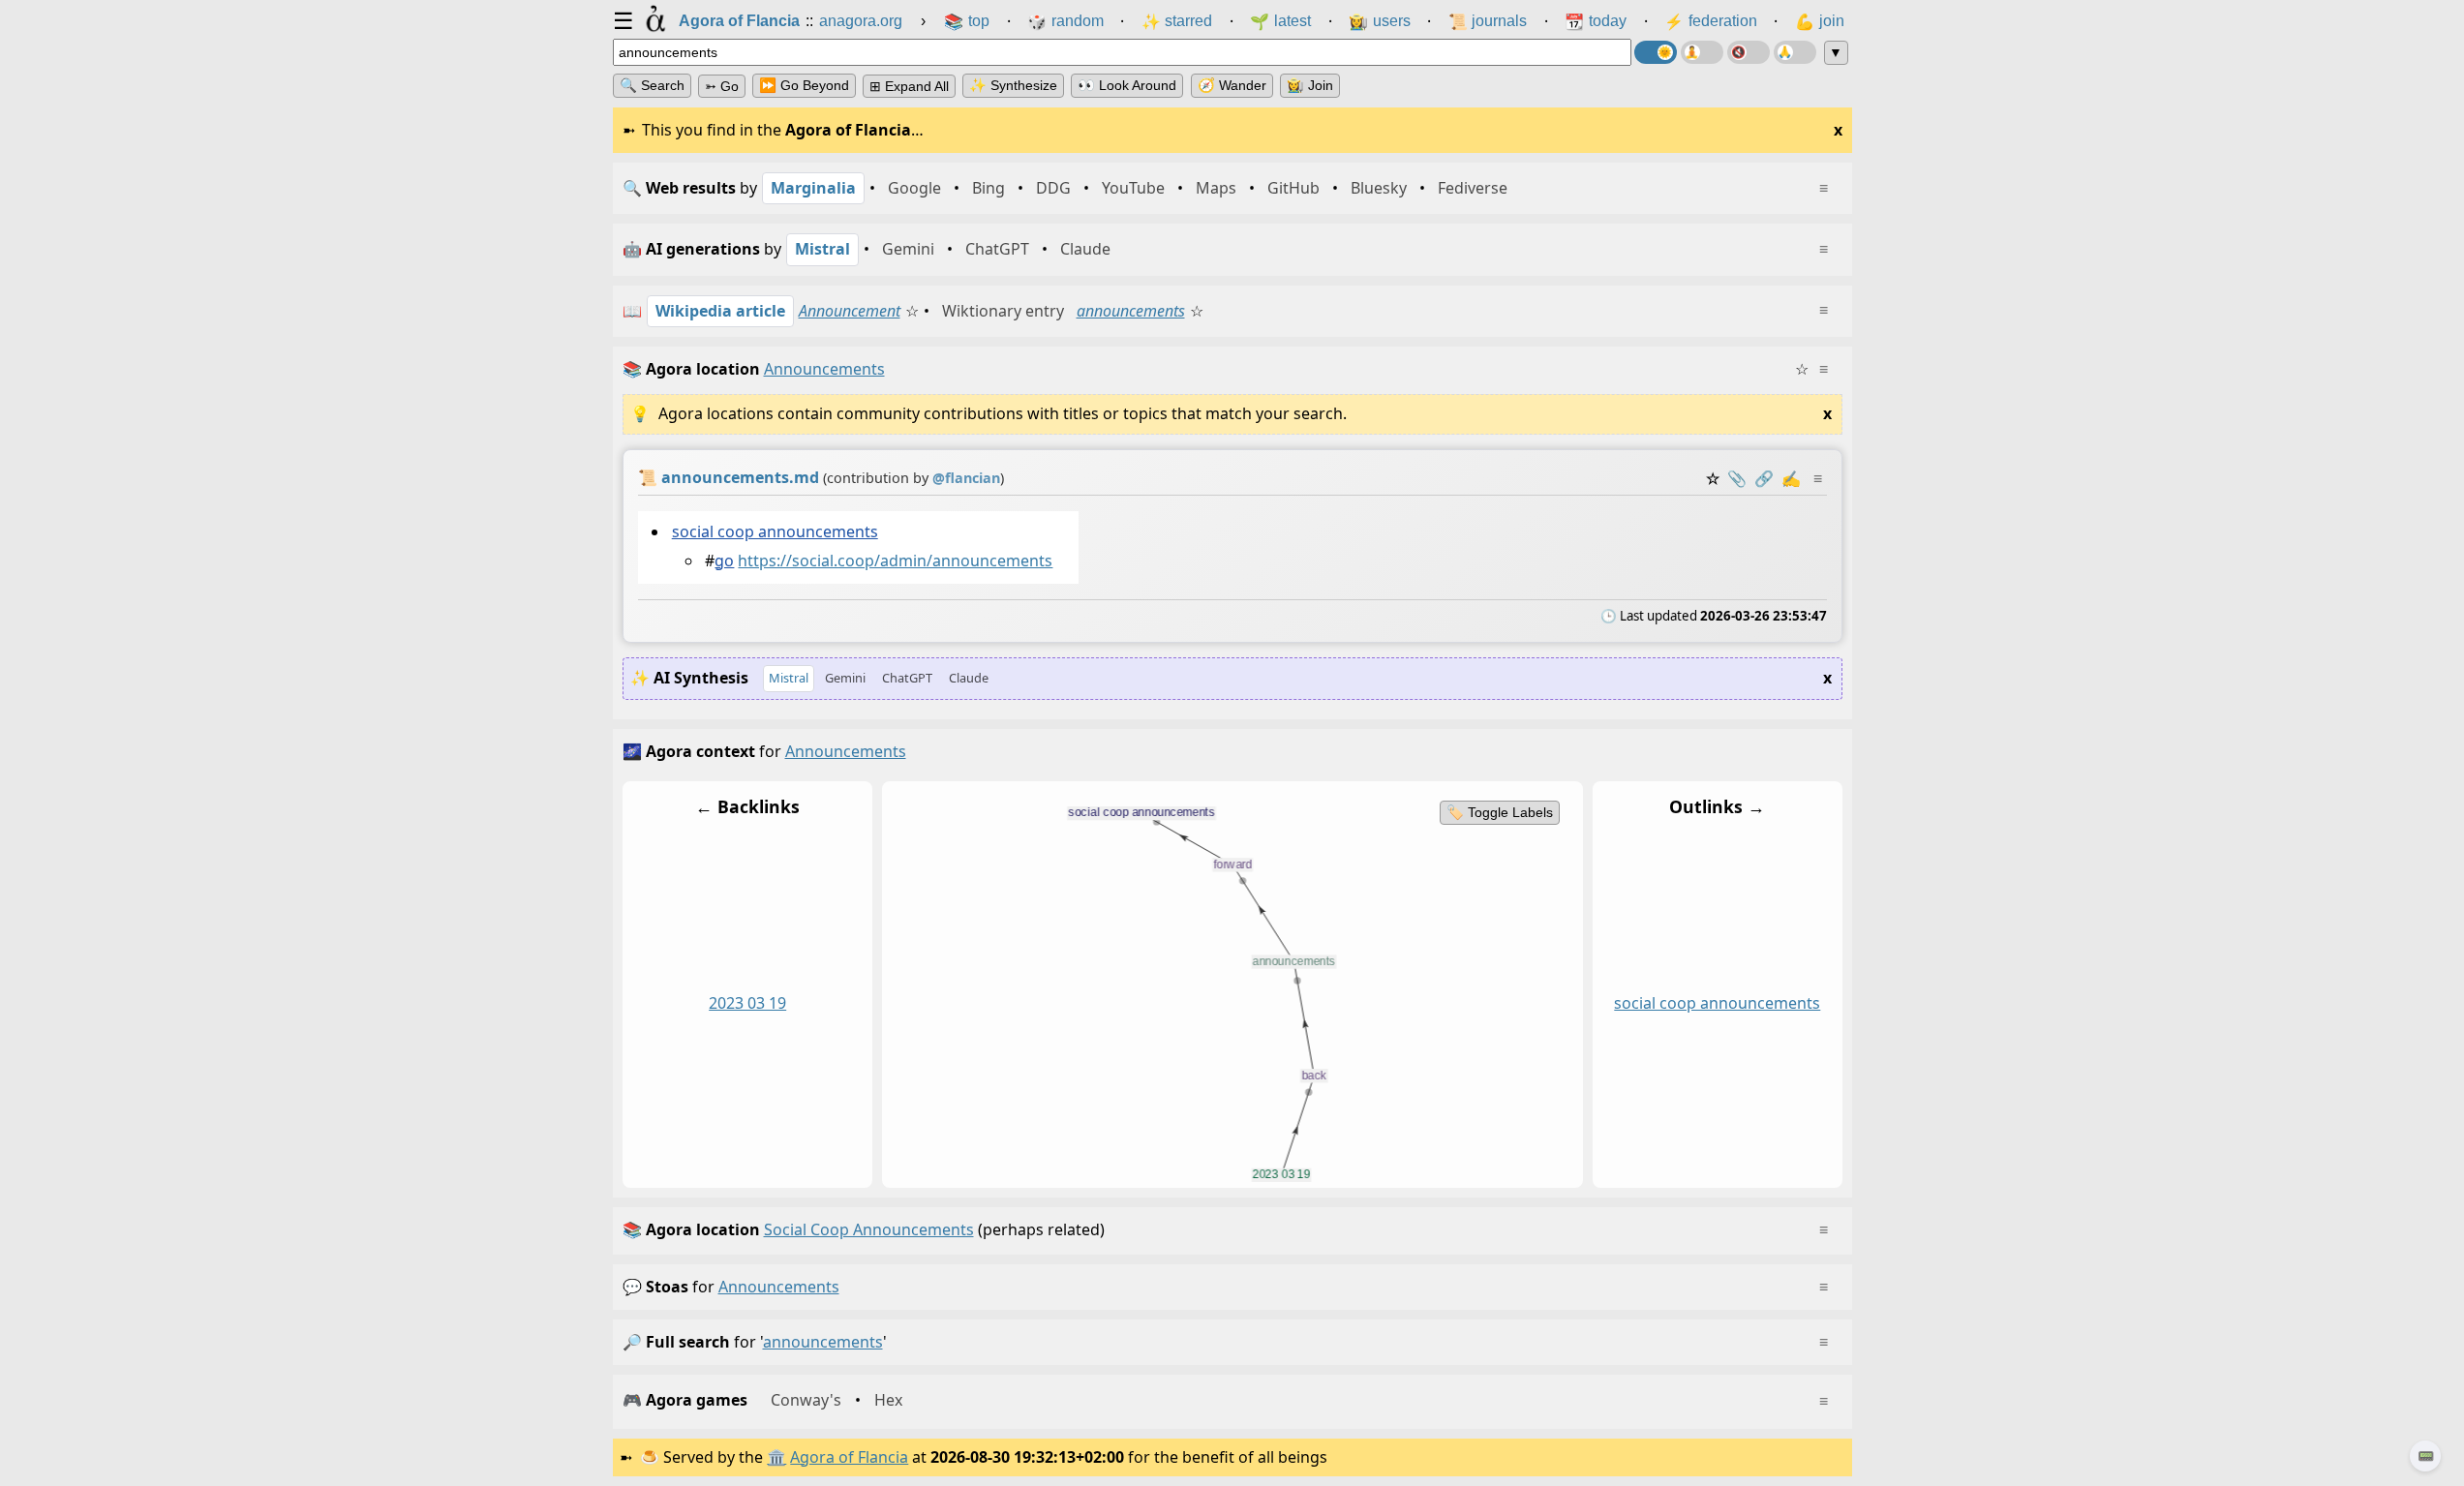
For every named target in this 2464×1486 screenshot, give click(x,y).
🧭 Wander (1232, 85)
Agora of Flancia (849, 1457)
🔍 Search (652, 85)
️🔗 (1764, 478)
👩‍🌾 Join (1310, 85)
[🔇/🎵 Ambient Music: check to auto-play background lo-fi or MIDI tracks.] (1749, 52)
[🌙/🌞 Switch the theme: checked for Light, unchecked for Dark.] (1656, 52)
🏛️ (776, 1457)
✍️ (1791, 478)
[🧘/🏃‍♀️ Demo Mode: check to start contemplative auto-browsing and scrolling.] (1702, 52)
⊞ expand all (909, 86)
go (724, 561)
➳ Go (722, 86)
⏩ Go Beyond (804, 85)
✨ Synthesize (1013, 85)
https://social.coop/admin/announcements (895, 561)
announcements (1131, 311)
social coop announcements (774, 531)
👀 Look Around (1127, 85)
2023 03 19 (747, 1003)
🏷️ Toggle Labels (1499, 812)
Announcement (850, 311)
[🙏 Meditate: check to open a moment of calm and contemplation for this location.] (1795, 52)
